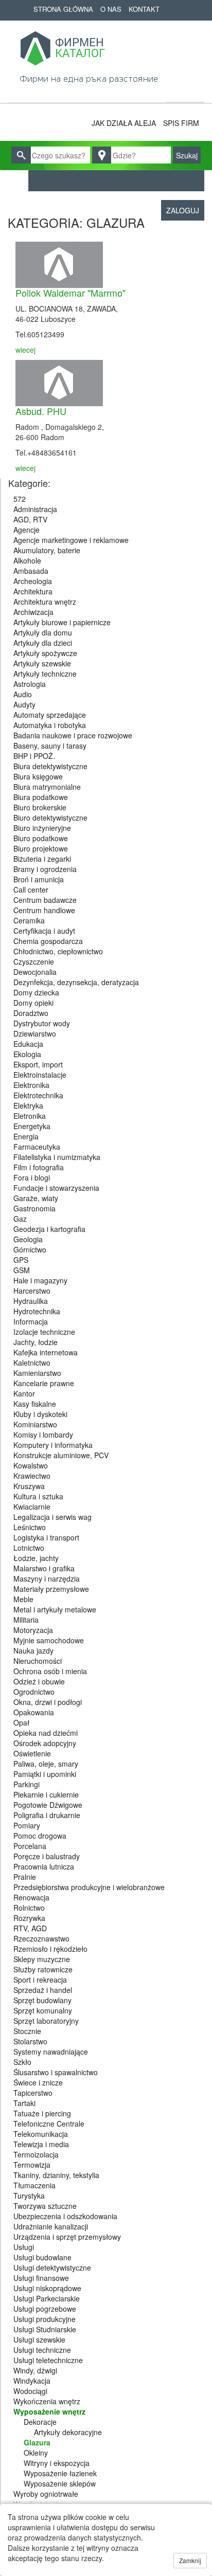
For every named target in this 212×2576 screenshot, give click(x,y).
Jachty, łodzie (36, 1342)
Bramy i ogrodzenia (45, 869)
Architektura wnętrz (45, 602)
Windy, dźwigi (35, 2370)
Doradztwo (31, 1013)
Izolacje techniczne (44, 1332)
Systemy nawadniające (51, 2052)
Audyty (24, 704)
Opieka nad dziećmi (46, 1733)
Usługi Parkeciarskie (47, 2298)
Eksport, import (38, 1064)
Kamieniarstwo (37, 1373)
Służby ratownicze (43, 1969)
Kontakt (144, 9)
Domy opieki (33, 1003)
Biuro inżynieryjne (42, 828)
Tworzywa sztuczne (45, 2206)
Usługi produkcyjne (45, 2319)
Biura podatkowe (41, 797)
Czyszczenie (34, 962)
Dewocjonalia (35, 972)
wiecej (25, 350)
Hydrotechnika (37, 1311)
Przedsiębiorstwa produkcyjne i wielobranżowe (89, 1887)
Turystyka (29, 2196)
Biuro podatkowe (41, 838)
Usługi (24, 2247)
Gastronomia (34, 1208)
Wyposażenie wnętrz (49, 2411)
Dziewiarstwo (35, 1033)
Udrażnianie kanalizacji (51, 2226)
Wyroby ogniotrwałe (46, 2494)
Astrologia (30, 684)
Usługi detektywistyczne (52, 2267)
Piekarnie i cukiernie (46, 1794)
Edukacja (28, 1044)
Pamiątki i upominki (45, 1774)
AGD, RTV (30, 519)
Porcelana (30, 1846)
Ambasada (31, 571)
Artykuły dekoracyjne (68, 2432)
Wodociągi (30, 2391)
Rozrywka (29, 1918)
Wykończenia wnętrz (47, 2401)
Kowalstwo (31, 1465)
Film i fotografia (39, 1167)
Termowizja (32, 2165)
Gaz (20, 1219)
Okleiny (36, 2453)
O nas (111, 9)
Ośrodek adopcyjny (45, 1743)
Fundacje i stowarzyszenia (56, 1188)
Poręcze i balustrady (47, 1856)
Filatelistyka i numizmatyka (57, 1157)
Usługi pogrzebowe (45, 2309)
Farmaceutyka (37, 1147)
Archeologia (33, 581)
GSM (22, 1270)
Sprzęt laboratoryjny (46, 2021)
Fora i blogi (32, 1177)
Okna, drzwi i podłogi (48, 1702)
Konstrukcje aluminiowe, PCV (61, 1455)
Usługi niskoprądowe (47, 2288)
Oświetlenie (32, 1753)
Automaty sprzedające (50, 715)
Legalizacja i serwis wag (52, 1517)
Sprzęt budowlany (42, 2000)
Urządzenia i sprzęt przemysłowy (67, 2237)
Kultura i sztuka (38, 1496)
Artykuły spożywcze (45, 653)
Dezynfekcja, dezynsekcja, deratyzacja (76, 982)
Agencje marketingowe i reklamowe (71, 540)
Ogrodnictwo (34, 1692)
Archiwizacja (33, 612)
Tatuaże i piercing (42, 2113)
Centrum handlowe (44, 910)
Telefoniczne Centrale (49, 2124)
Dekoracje (40, 2422)
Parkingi (26, 1784)
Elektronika (31, 1085)
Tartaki (24, 2103)
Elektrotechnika (38, 1095)
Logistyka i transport (46, 1537)
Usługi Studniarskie (45, 2329)
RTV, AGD (30, 1928)
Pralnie (25, 1877)
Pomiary (27, 1825)
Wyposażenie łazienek (60, 2473)
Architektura (33, 591)
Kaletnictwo (32, 1363)
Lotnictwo (29, 1548)
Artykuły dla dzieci (43, 643)
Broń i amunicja (39, 879)
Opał (21, 1722)
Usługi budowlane (42, 2257)
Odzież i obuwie (39, 1681)
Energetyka (32, 1126)
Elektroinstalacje (40, 1075)
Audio (23, 694)
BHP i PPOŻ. (34, 756)
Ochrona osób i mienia (50, 1671)
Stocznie (27, 2031)
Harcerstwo (32, 1291)
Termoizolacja (36, 2154)
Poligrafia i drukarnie (47, 1815)
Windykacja (32, 2381)
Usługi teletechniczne (48, 2360)
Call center (31, 890)
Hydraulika (31, 1301)
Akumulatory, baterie (47, 550)
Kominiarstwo (35, 1424)
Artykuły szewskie (42, 663)
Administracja (35, 509)
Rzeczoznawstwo (41, 1938)
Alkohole (27, 560)
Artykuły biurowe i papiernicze (62, 622)
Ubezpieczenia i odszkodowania (65, 2216)
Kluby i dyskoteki (40, 1414)
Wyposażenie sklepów (60, 2483)
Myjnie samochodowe (49, 1640)
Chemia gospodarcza (48, 941)
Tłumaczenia (34, 2185)
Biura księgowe (38, 776)
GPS (21, 1260)
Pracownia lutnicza (44, 1866)
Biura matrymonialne (47, 787)
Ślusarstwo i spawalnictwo (56, 2072)
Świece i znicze (38, 2082)
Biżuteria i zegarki (42, 859)
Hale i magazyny (40, 1280)
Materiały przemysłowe (51, 1589)
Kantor (24, 1393)
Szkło (22, 2062)
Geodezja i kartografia (49, 1229)
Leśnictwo (30, 1527)
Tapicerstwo (33, 2093)
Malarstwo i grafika (44, 1568)
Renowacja (31, 1897)
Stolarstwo (30, 2041)
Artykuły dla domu (43, 632)
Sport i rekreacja (40, 1980)
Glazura (37, 2442)
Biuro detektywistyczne (50, 818)
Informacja (31, 1321)
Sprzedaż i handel (43, 1990)
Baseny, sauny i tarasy (50, 746)
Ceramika (29, 920)
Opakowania (34, 1712)
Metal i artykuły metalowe (55, 1609)
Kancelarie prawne (44, 1383)
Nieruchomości (38, 1661)
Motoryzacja (33, 1630)
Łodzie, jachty (36, 1558)
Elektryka (28, 1105)
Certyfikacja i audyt (44, 931)
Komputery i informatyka (53, 1445)
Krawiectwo (32, 1476)
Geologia (28, 1239)
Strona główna (63, 9)
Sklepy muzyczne (42, 1959)
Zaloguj (183, 210)
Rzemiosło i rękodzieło (50, 1949)
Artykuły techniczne (45, 674)
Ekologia (27, 1054)
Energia (26, 1136)
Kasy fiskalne (35, 1404)
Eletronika (30, 1116)
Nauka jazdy (33, 1650)
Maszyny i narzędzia (47, 1579)
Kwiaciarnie (32, 1507)
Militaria (26, 1620)
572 (20, 499)
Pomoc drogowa (40, 1836)
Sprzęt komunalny (43, 2010)
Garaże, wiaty (36, 1198)
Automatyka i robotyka (50, 725)
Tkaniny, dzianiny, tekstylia (56, 2175)
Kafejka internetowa (46, 1352)
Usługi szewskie (39, 2339)
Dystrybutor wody (42, 1023)
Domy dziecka (36, 992)
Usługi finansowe (41, 2278)
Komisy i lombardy (43, 1435)
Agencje (26, 530)
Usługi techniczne (42, 2350)
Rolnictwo (29, 1908)
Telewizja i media (41, 2144)
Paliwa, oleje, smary (46, 1764)
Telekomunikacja (41, 2134)
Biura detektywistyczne (50, 766)
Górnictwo (30, 1249)
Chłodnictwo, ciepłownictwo (58, 951)
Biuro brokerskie (40, 807)
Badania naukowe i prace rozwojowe (73, 735)
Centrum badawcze (45, 900)
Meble (23, 1599)
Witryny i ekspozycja (57, 2463)
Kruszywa (29, 1486)
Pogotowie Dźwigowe (48, 1805)
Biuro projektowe (41, 848)
